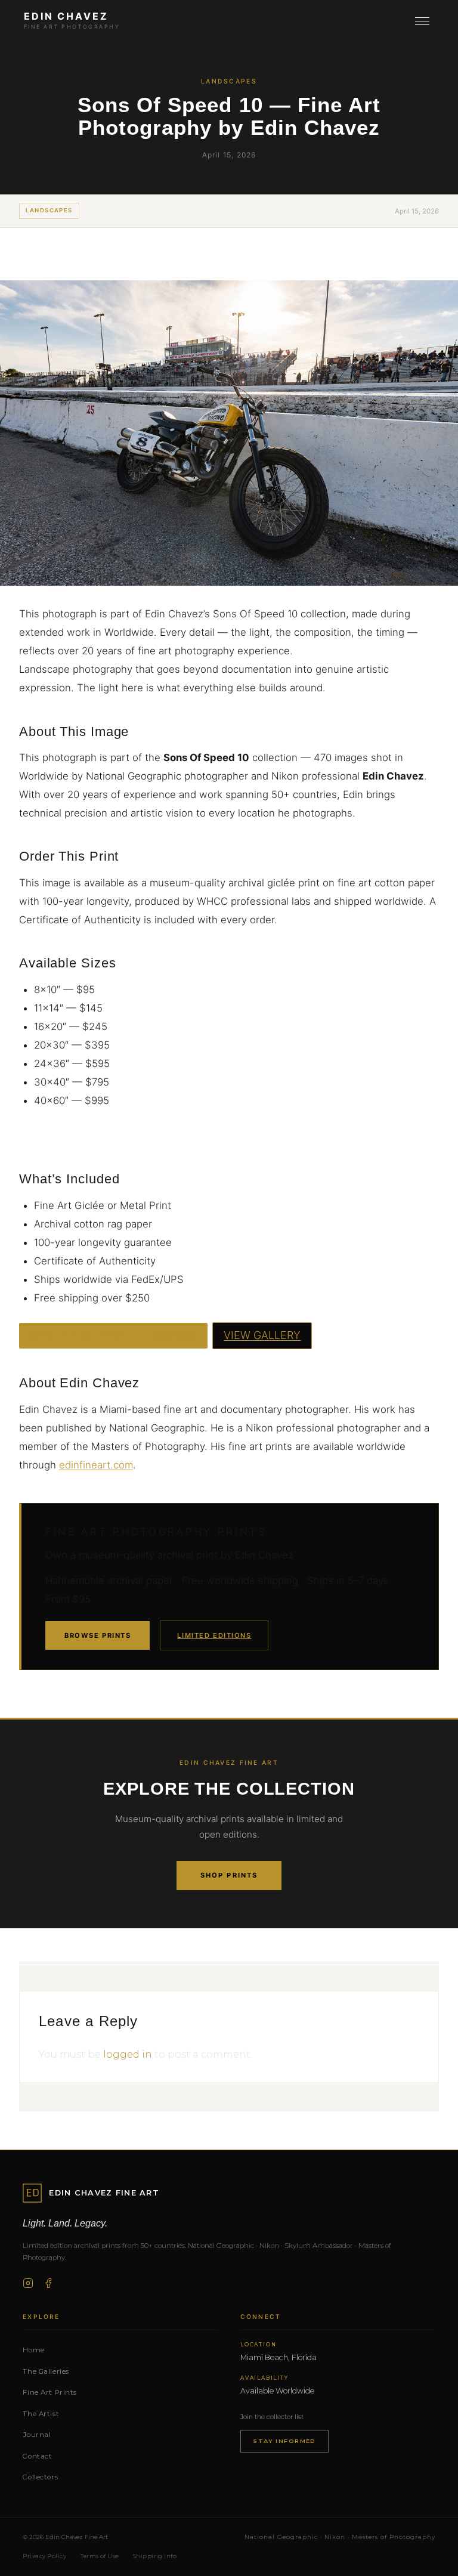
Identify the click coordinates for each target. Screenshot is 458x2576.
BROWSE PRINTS (98, 1635)
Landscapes (49, 210)
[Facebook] (48, 2283)
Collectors (40, 2477)
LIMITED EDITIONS (214, 1635)
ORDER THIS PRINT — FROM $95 (113, 1335)
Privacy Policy (44, 2556)
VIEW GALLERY (262, 1335)
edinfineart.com (96, 1465)
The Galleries (46, 2371)
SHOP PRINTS (229, 1875)
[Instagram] (28, 2283)
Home (33, 2350)
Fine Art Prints (50, 2392)
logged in (128, 2054)
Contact (37, 2456)
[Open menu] (422, 21)
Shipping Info (155, 2556)
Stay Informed (284, 2441)
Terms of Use (100, 2556)
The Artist (41, 2414)
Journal (37, 2435)
